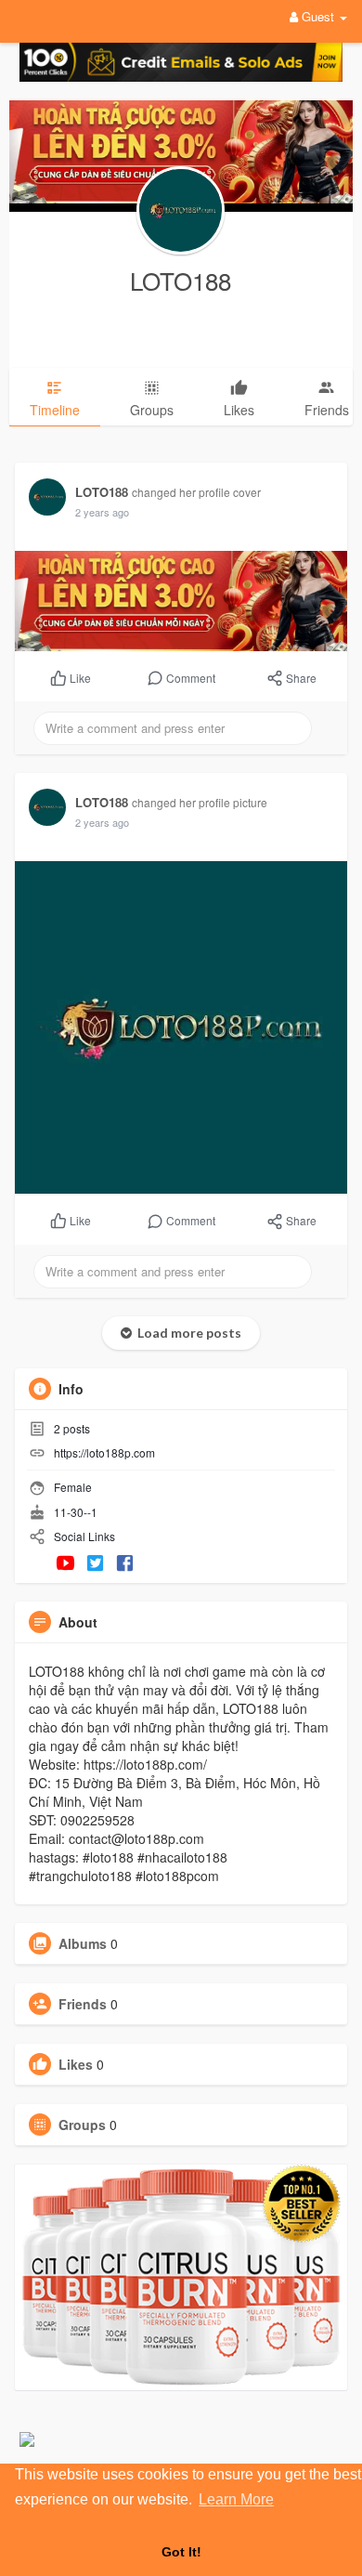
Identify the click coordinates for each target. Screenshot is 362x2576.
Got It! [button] (181, 2552)
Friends (83, 2004)
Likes (76, 2064)
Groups (82, 2125)
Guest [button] (318, 16)
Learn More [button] (236, 2499)
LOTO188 (181, 280)
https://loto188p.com (104, 1452)
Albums (83, 1943)
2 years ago (102, 512)
